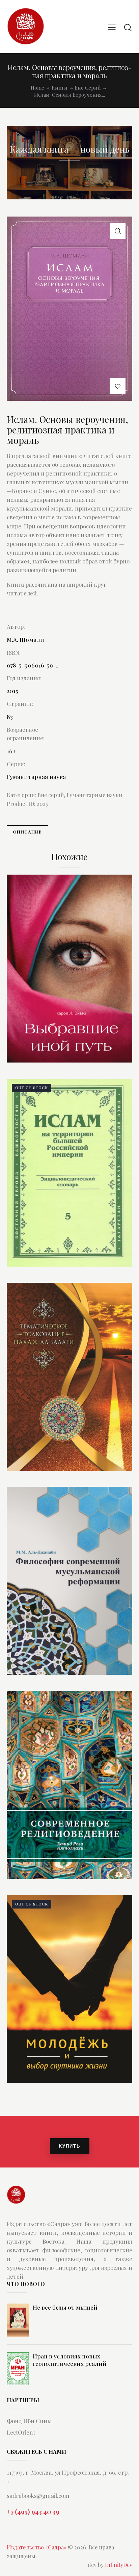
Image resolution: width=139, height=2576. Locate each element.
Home (37, 88)
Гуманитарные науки (94, 795)
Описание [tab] (27, 832)
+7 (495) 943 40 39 (33, 2511)
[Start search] (128, 27)
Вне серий (88, 88)
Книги (60, 88)
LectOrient (21, 2432)
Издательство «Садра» (37, 2547)
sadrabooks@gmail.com (38, 2496)
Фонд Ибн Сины (29, 2421)
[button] (118, 231)
